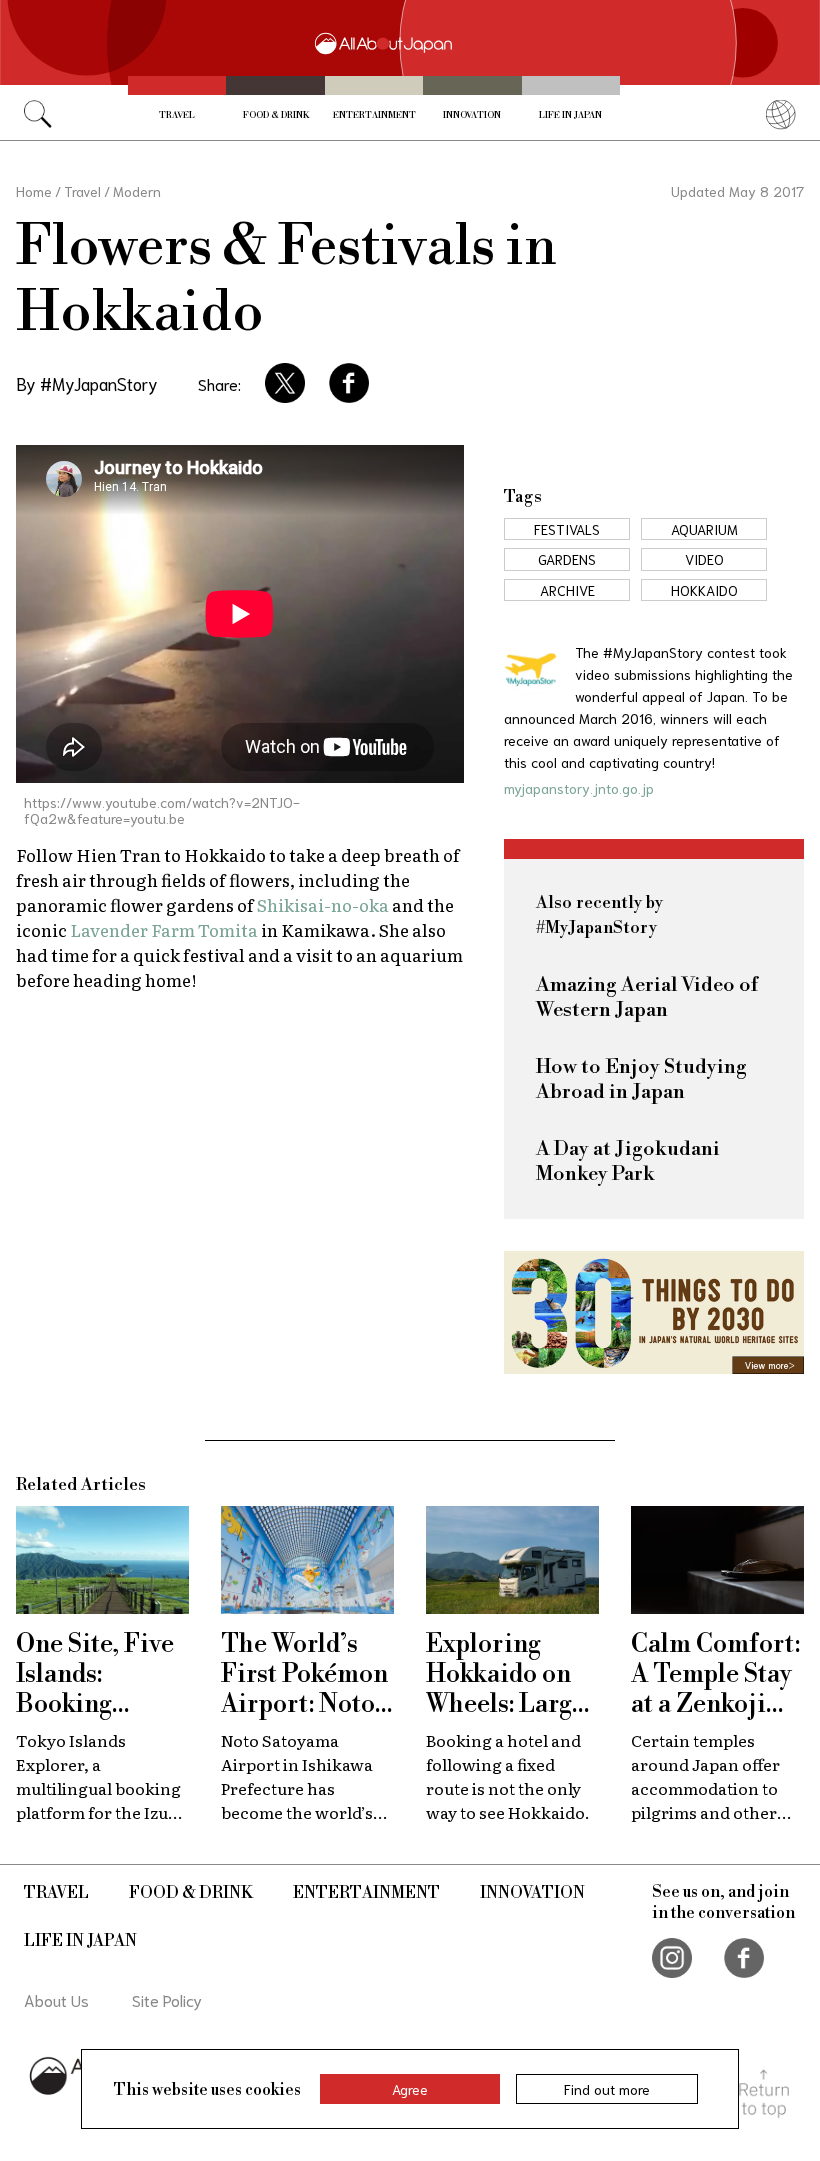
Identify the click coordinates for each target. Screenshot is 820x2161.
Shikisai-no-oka (323, 904)
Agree (410, 2089)
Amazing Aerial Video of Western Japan (647, 998)
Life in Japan (570, 115)
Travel (177, 115)
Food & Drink (276, 115)
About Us (56, 1999)
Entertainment (374, 115)
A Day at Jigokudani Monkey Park (628, 1162)
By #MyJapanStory (87, 383)
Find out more (607, 2089)
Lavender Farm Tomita (164, 929)
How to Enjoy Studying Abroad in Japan (641, 1080)
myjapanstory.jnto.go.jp (579, 788)
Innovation (472, 115)
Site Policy (167, 1999)
